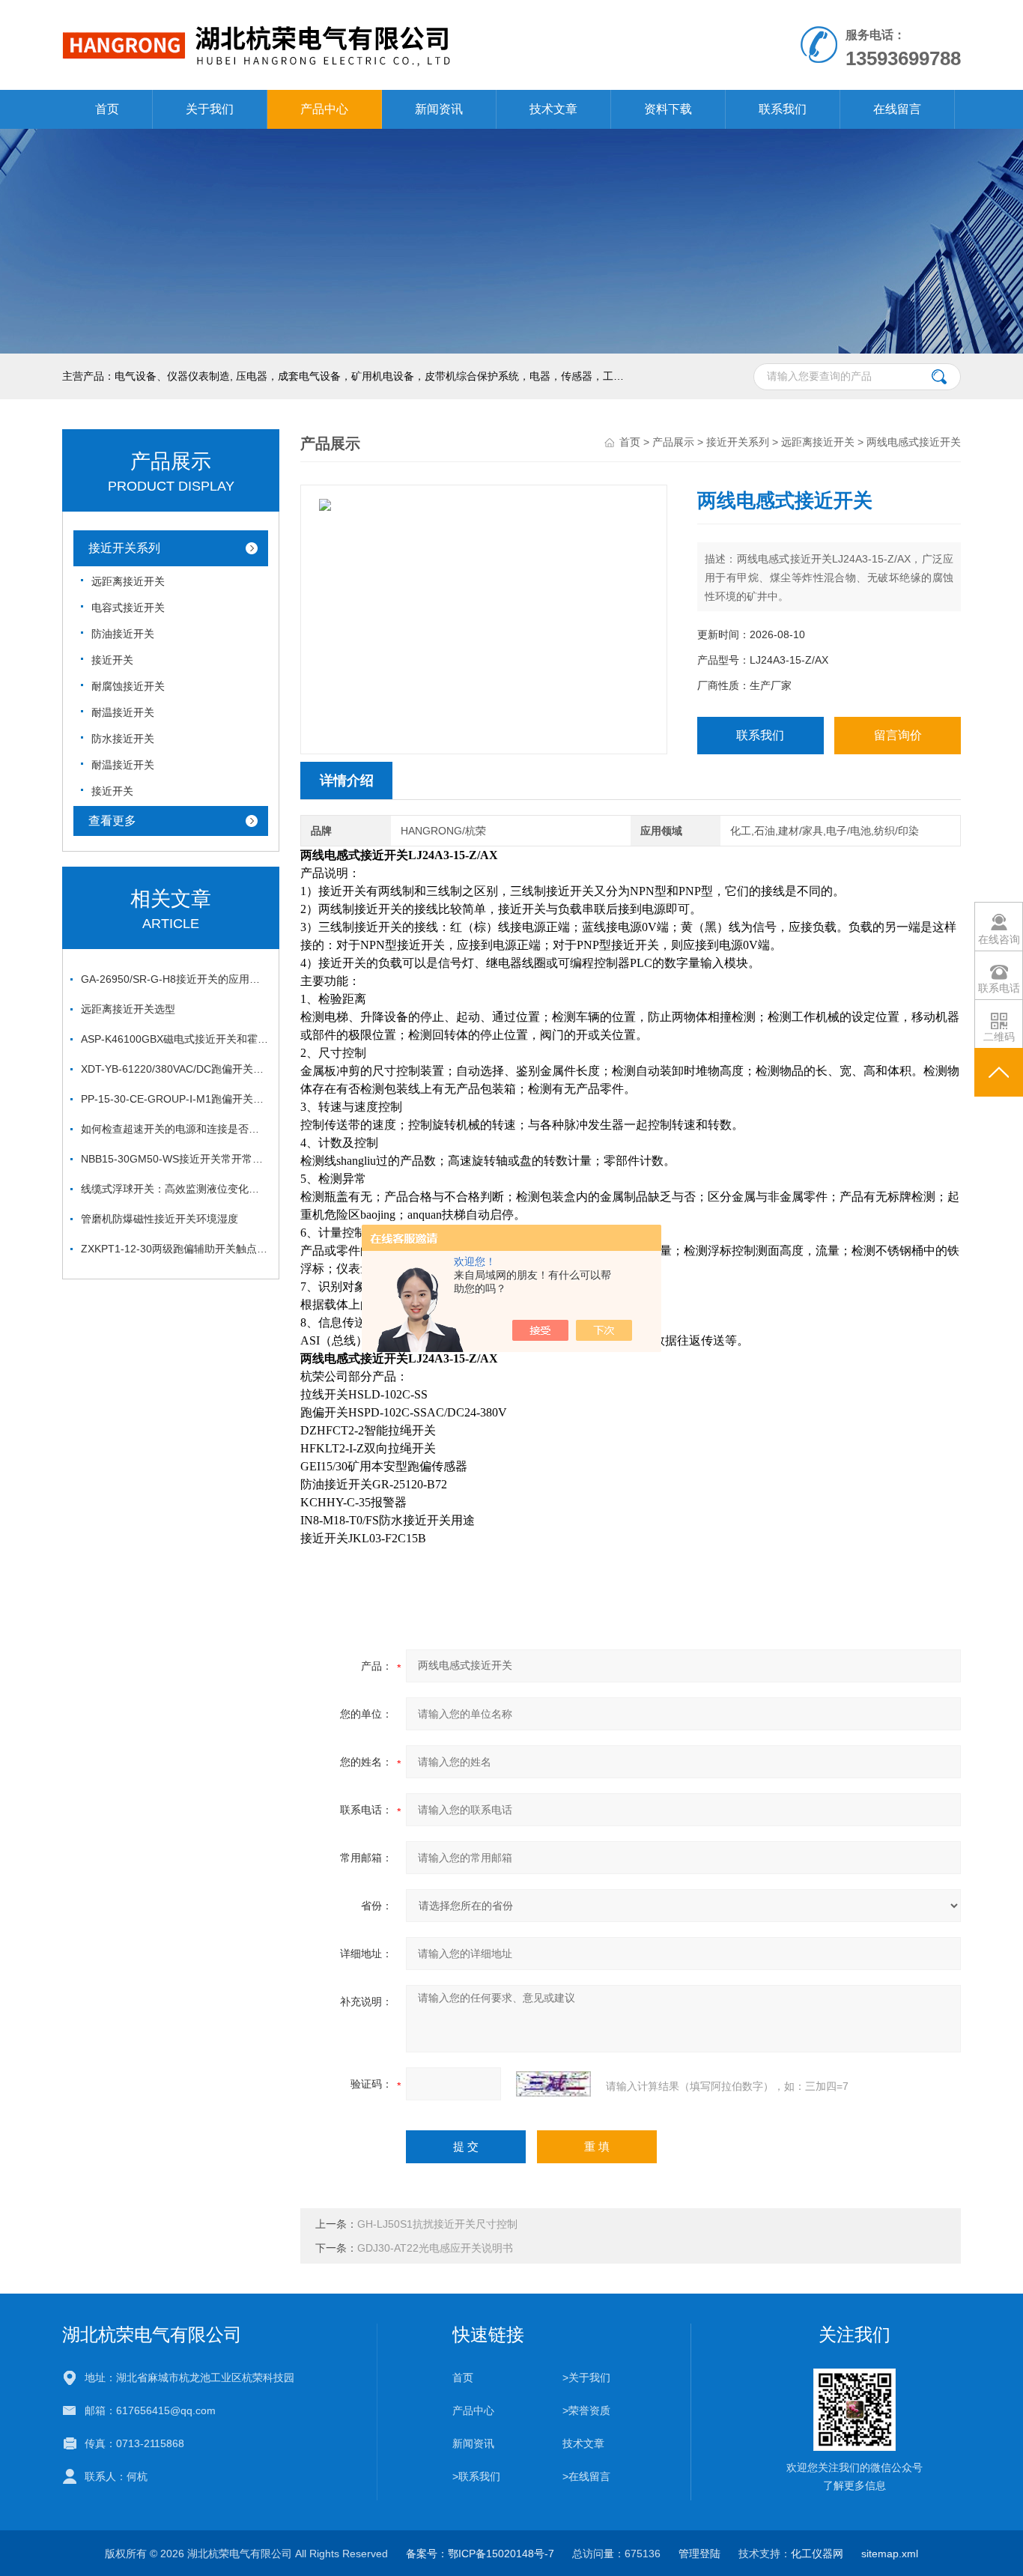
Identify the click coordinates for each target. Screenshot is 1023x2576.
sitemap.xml (890, 2554)
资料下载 (668, 109)
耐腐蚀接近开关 (128, 686)
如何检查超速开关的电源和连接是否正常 (174, 1129)
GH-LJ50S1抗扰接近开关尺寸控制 (437, 2224)
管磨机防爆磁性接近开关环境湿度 (160, 1219)
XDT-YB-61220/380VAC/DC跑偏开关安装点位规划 (174, 1069)
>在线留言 (586, 2476)
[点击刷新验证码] (553, 2084)
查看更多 (112, 821)
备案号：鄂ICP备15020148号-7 (480, 2554)
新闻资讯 (439, 109)
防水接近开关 (123, 739)
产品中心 (324, 109)
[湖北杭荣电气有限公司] (338, 15)
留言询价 (898, 735)
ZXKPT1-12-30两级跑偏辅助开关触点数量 (174, 1249)
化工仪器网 (817, 2554)
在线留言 (897, 109)
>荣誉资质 (586, 2410)
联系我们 (783, 109)
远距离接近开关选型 (128, 1009)
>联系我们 (476, 2476)
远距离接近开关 (128, 581)
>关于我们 (586, 2378)
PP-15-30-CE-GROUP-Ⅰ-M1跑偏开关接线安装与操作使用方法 (174, 1099)
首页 (107, 109)
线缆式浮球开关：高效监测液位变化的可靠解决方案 (174, 1189)
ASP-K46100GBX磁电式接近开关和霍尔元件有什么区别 (174, 1039)
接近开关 (112, 660)
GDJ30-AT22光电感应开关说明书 (435, 2248)
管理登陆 (699, 2554)
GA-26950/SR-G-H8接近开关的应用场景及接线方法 (174, 979)
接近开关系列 (124, 548)
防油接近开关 (123, 634)
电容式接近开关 (128, 607)
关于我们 (210, 109)
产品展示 (673, 442)
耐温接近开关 (123, 712)
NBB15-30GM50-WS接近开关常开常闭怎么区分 (174, 1159)
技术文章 (553, 109)
